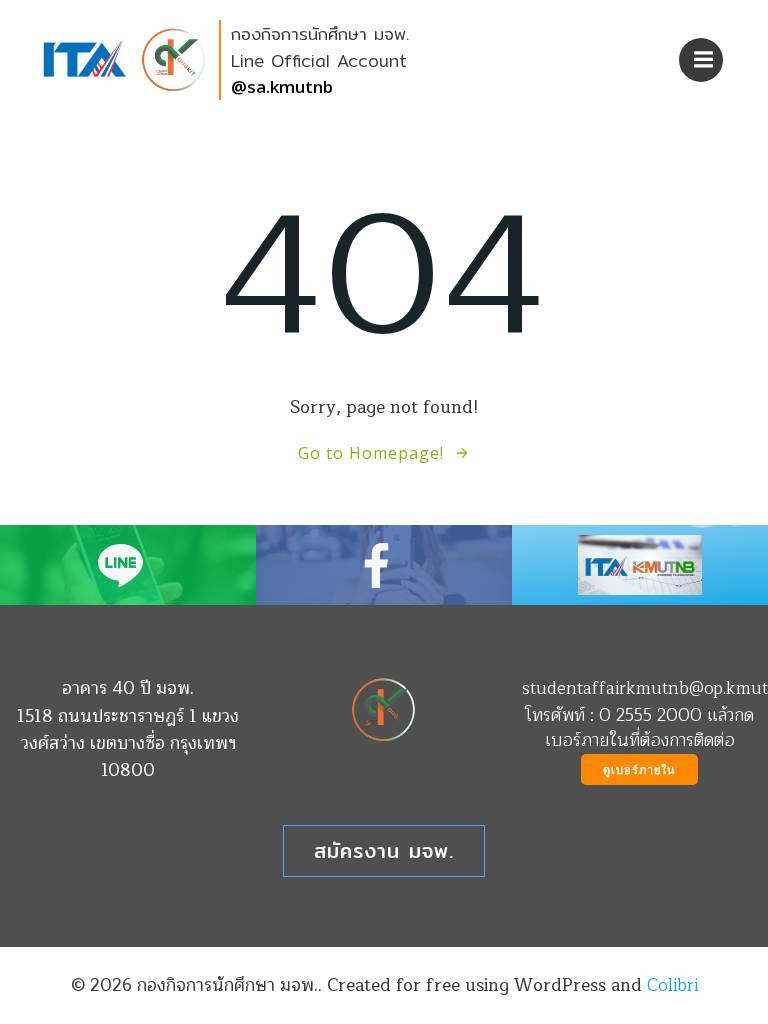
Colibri (672, 985)
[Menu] (701, 60)
